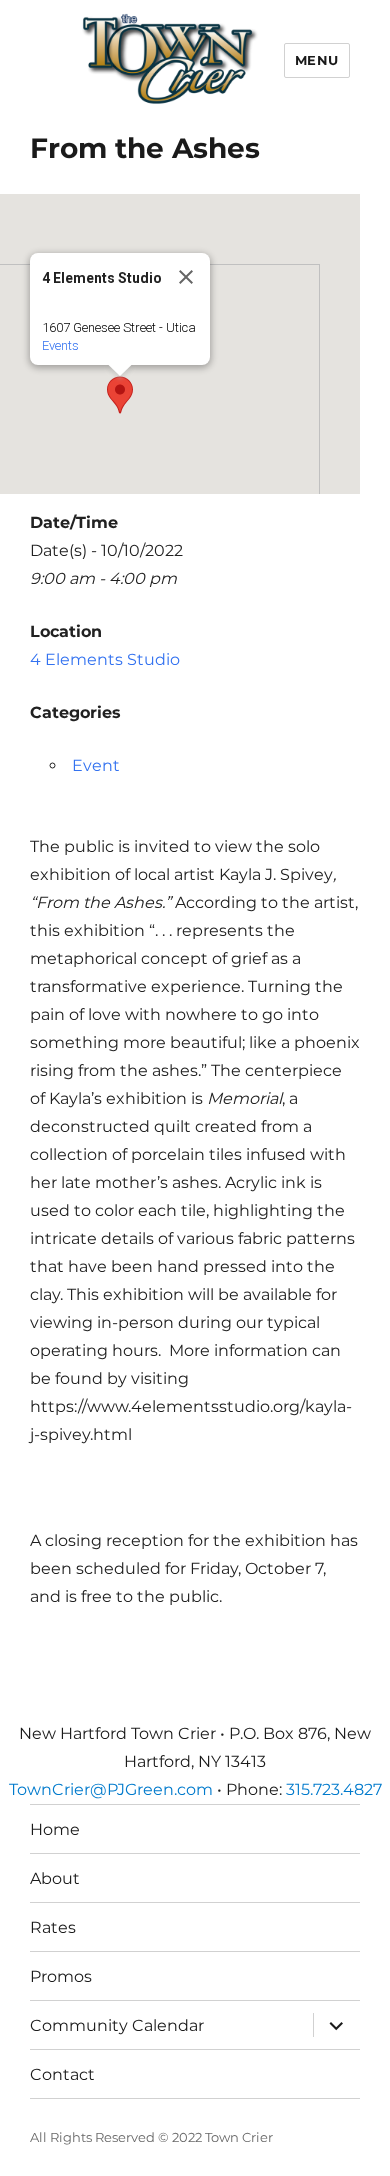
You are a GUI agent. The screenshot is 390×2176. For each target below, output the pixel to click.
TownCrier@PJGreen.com (111, 1789)
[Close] (186, 277)
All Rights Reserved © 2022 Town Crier (151, 2137)
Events (60, 345)
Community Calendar (117, 2025)
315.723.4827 (334, 1789)
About (55, 1878)
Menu (317, 60)
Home (55, 1829)
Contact (62, 2074)
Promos (61, 1976)
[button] (120, 395)
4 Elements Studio (105, 659)
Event (96, 765)
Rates (53, 1927)
